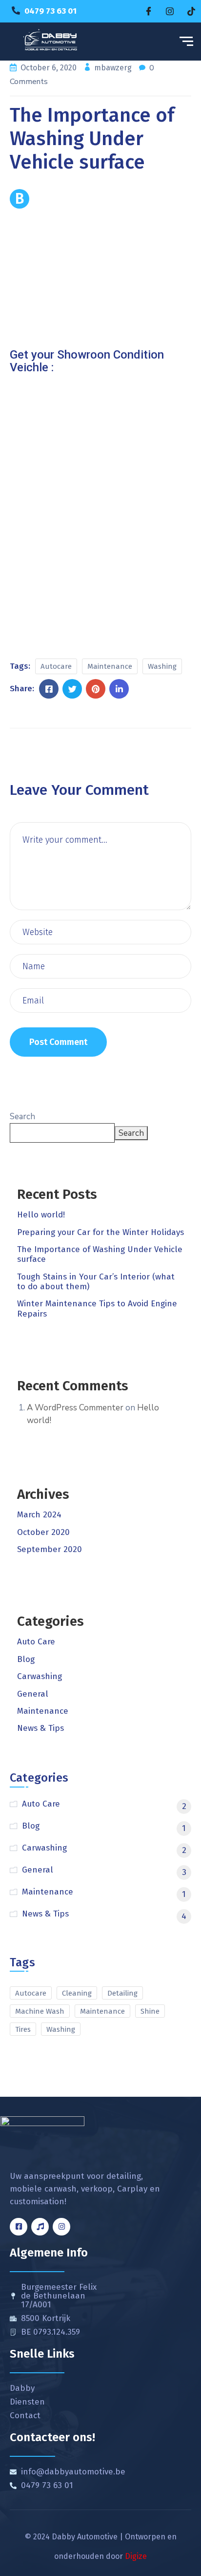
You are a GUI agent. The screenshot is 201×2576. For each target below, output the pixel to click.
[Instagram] (170, 11)
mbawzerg (114, 68)
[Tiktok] (191, 11)
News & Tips (40, 1728)
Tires (23, 2029)
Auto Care (36, 1642)
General (33, 1694)
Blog (26, 1659)
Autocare (56, 666)
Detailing (122, 1993)
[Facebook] (148, 11)
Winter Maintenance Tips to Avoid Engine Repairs (97, 1309)
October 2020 (43, 1532)
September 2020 (50, 1549)
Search (22, 1117)
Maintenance (110, 666)
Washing (162, 666)
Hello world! (41, 1215)
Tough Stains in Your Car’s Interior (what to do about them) (96, 1282)
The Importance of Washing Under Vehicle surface (100, 1254)
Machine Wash (40, 2011)
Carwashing (40, 1676)
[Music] (40, 2227)
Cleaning (77, 1993)
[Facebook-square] (19, 2227)
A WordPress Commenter (75, 1408)
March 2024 (39, 1515)
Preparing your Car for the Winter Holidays (100, 1232)
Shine (150, 2011)
